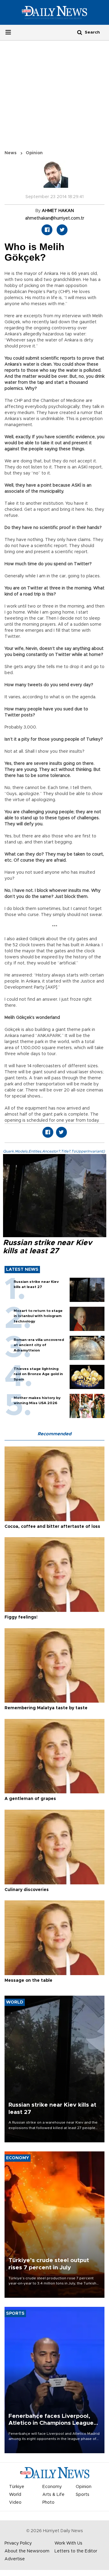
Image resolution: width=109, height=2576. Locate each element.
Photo (48, 2503)
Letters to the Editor (76, 2551)
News (11, 153)
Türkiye (17, 2487)
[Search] (80, 32)
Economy (52, 2487)
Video (15, 2503)
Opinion (34, 153)
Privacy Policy (18, 2543)
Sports (83, 2495)
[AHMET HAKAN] (54, 177)
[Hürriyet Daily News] (54, 12)
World (15, 2495)
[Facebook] (47, 230)
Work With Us (68, 2543)
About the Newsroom (27, 2551)
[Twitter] (62, 230)
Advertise (15, 2559)
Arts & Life (53, 2495)
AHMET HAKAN (58, 211)
